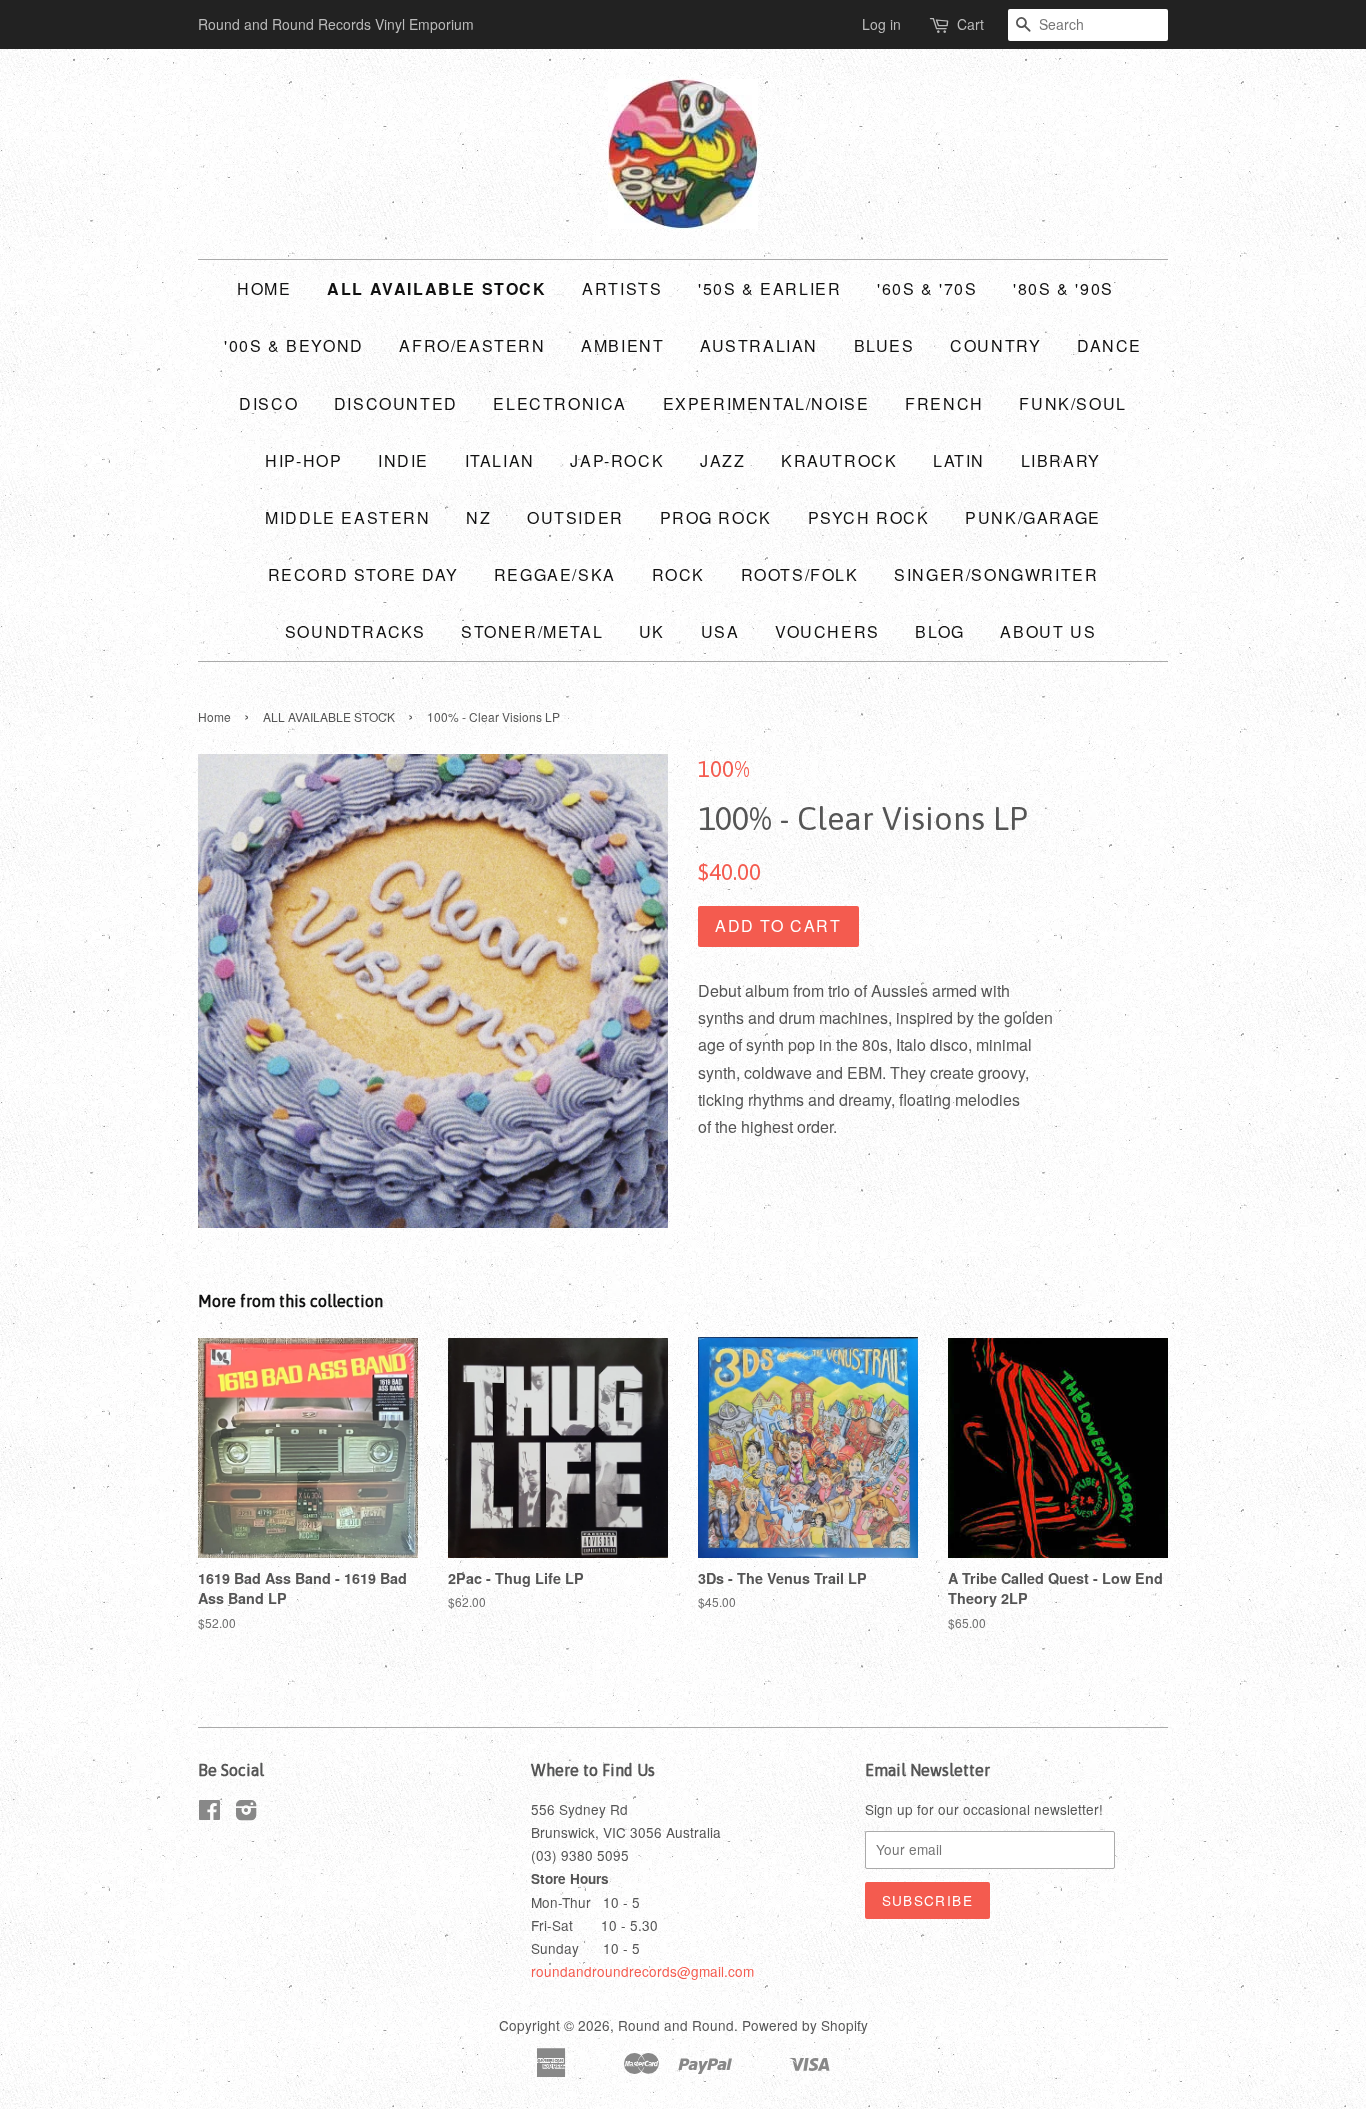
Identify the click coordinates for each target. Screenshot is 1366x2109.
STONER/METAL (532, 631)
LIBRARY (1061, 460)
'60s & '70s (927, 288)
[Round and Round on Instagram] (246, 1813)
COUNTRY (995, 345)
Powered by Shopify (805, 2025)
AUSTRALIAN (759, 345)
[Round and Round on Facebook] (209, 1813)
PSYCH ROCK (869, 517)
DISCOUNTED (396, 403)
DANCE (1109, 345)
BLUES (884, 345)
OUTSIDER (575, 517)
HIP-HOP (303, 460)
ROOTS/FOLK (800, 574)
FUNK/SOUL (1072, 403)
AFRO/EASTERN (472, 345)
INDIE (403, 460)
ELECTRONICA (560, 403)
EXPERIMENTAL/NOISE (766, 403)
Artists (622, 288)
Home (264, 288)
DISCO (268, 403)
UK (652, 631)
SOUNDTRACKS (355, 631)
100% (724, 769)
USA (720, 631)
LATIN (959, 460)
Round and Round (676, 2025)
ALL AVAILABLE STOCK (436, 288)
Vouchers (827, 631)
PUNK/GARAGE (1033, 517)
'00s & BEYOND (294, 345)
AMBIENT (622, 345)
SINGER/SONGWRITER (996, 574)
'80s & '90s (1063, 288)
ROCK (678, 574)
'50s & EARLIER (769, 288)
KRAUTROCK (839, 460)
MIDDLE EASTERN (347, 517)
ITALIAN (500, 460)
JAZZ (722, 460)
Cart (970, 24)
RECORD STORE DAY (363, 574)
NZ (478, 517)
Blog (939, 631)
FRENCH (944, 403)
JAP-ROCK (617, 460)
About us (1048, 631)
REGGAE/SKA (555, 574)
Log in (881, 24)
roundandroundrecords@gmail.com (642, 1971)
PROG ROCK (716, 517)
